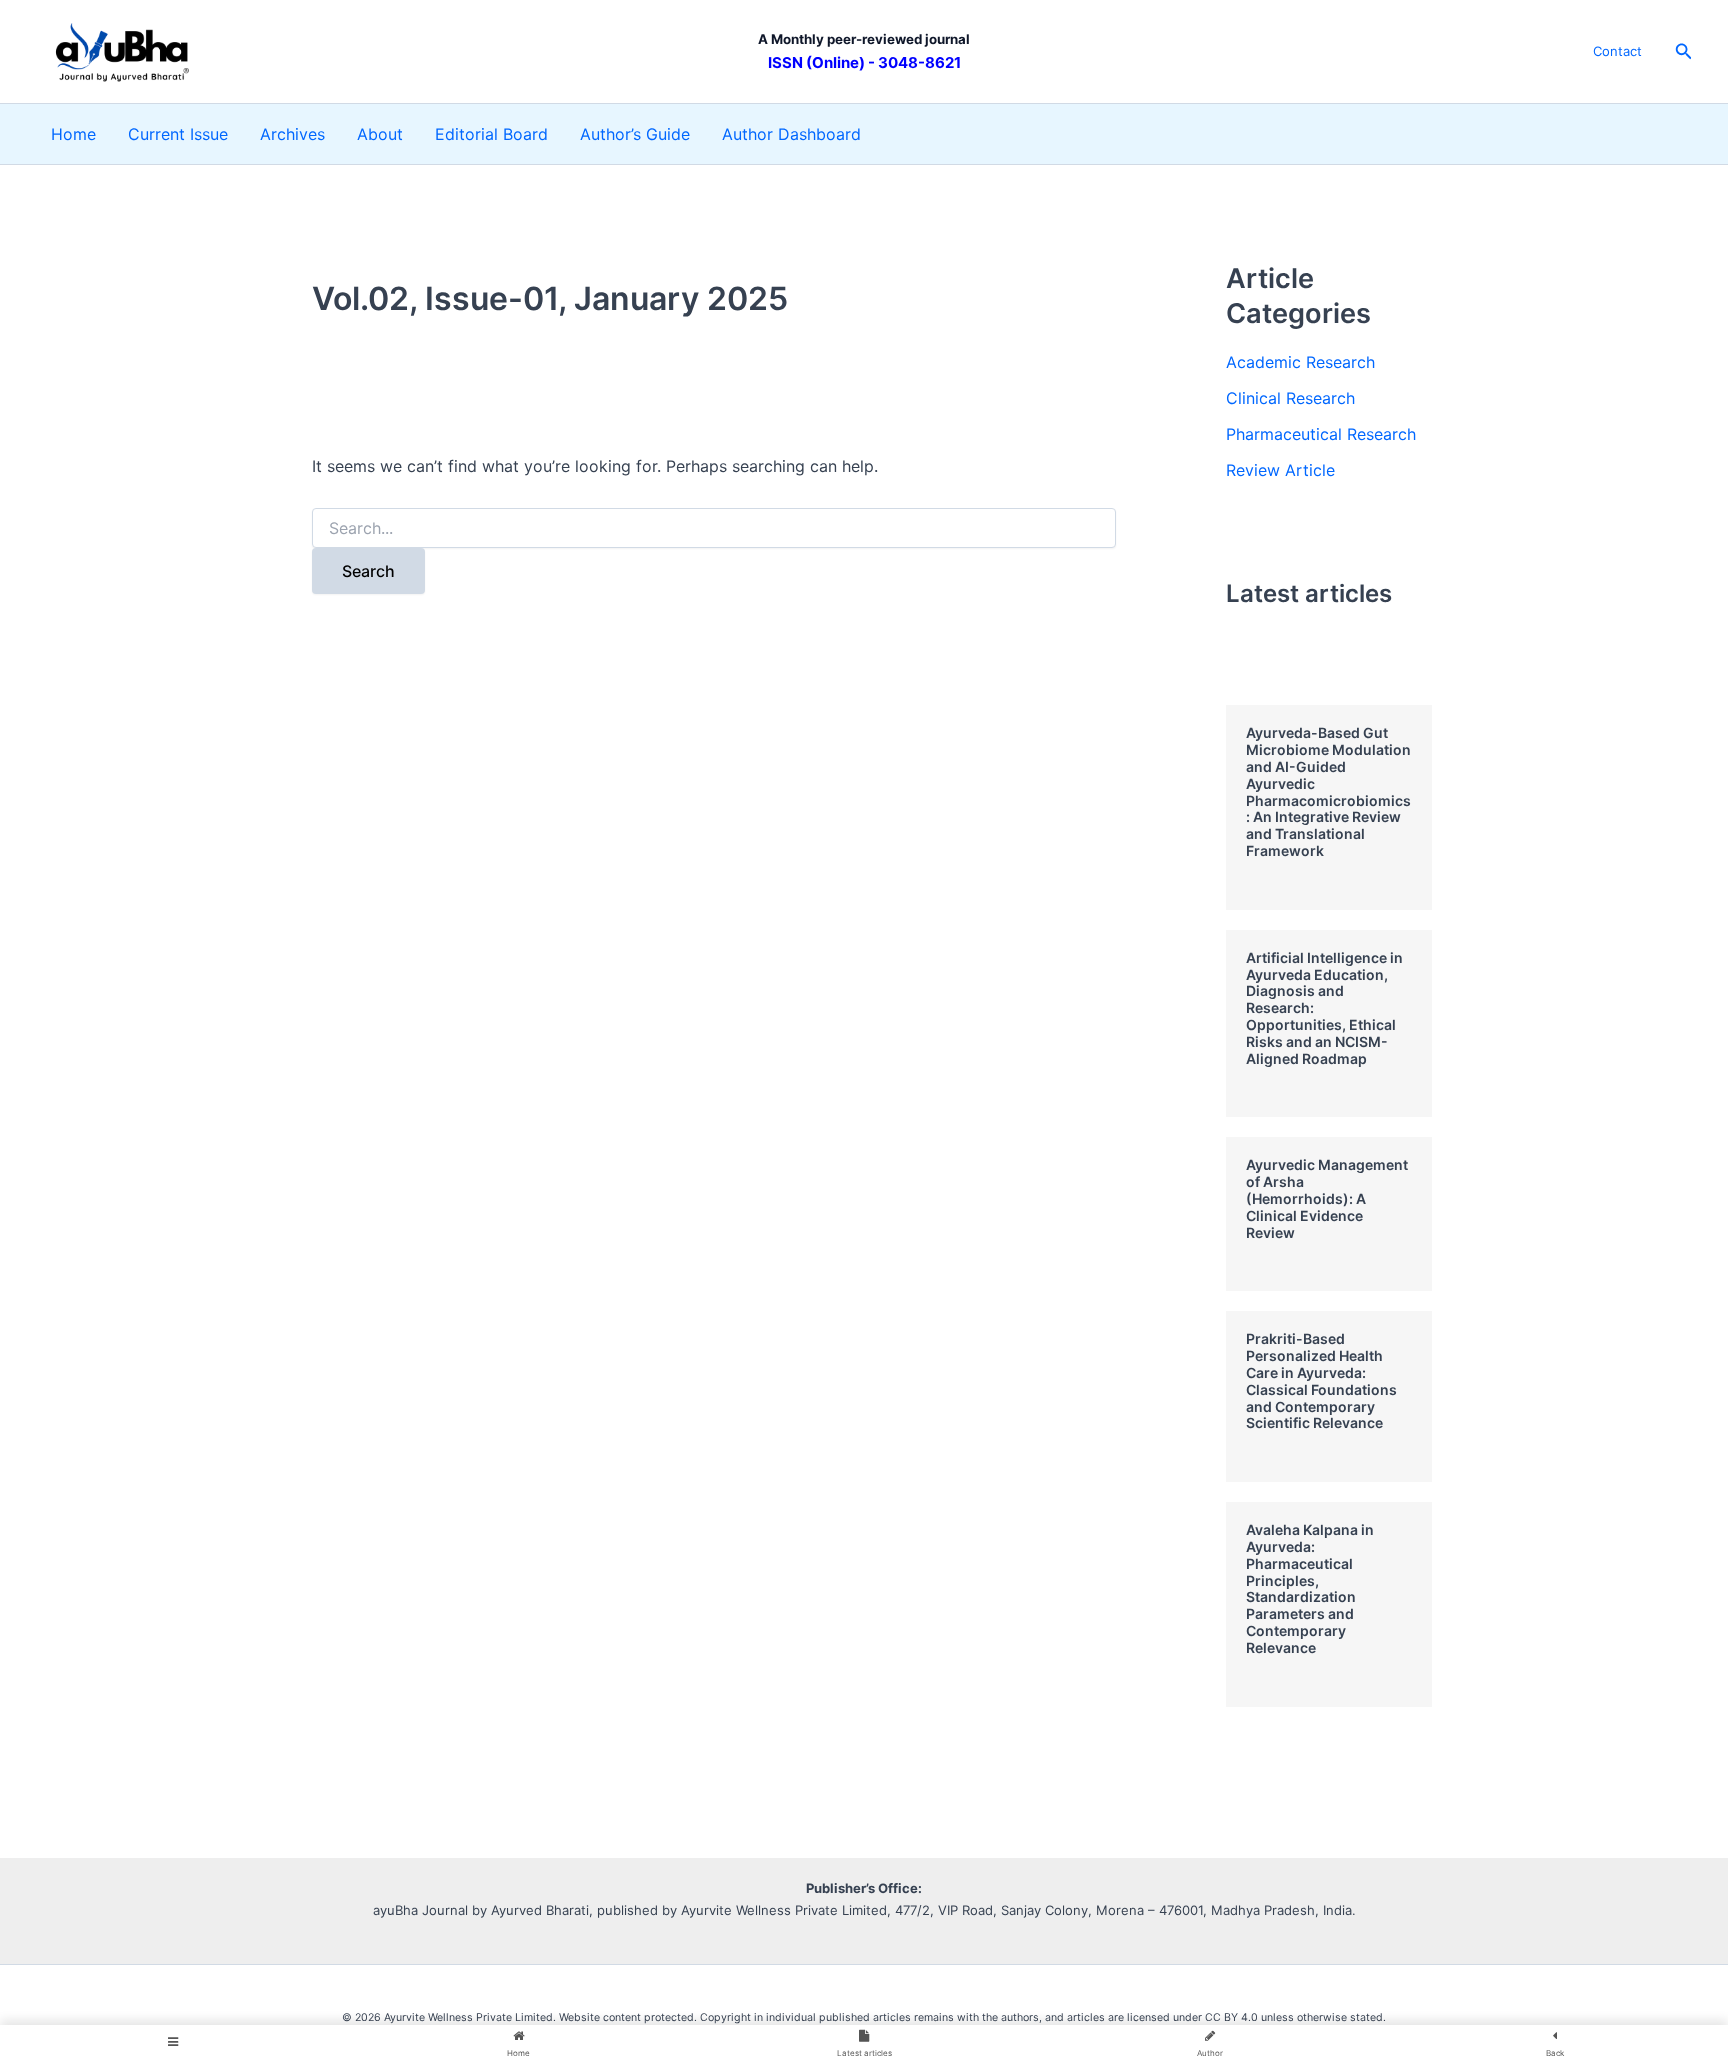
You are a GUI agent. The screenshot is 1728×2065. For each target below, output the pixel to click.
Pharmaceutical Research (1321, 434)
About (380, 134)
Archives (292, 134)
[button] (1684, 51)
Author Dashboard (791, 134)
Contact (1617, 51)
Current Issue (178, 134)
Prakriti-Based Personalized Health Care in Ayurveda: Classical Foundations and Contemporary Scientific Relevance (1321, 1380)
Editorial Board (491, 134)
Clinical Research (1290, 398)
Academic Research (1300, 362)
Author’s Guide (635, 134)
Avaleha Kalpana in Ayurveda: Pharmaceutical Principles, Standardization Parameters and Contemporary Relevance (1310, 1588)
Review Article (1280, 470)
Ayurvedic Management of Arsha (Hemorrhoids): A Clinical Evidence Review (1327, 1198)
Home (73, 134)
